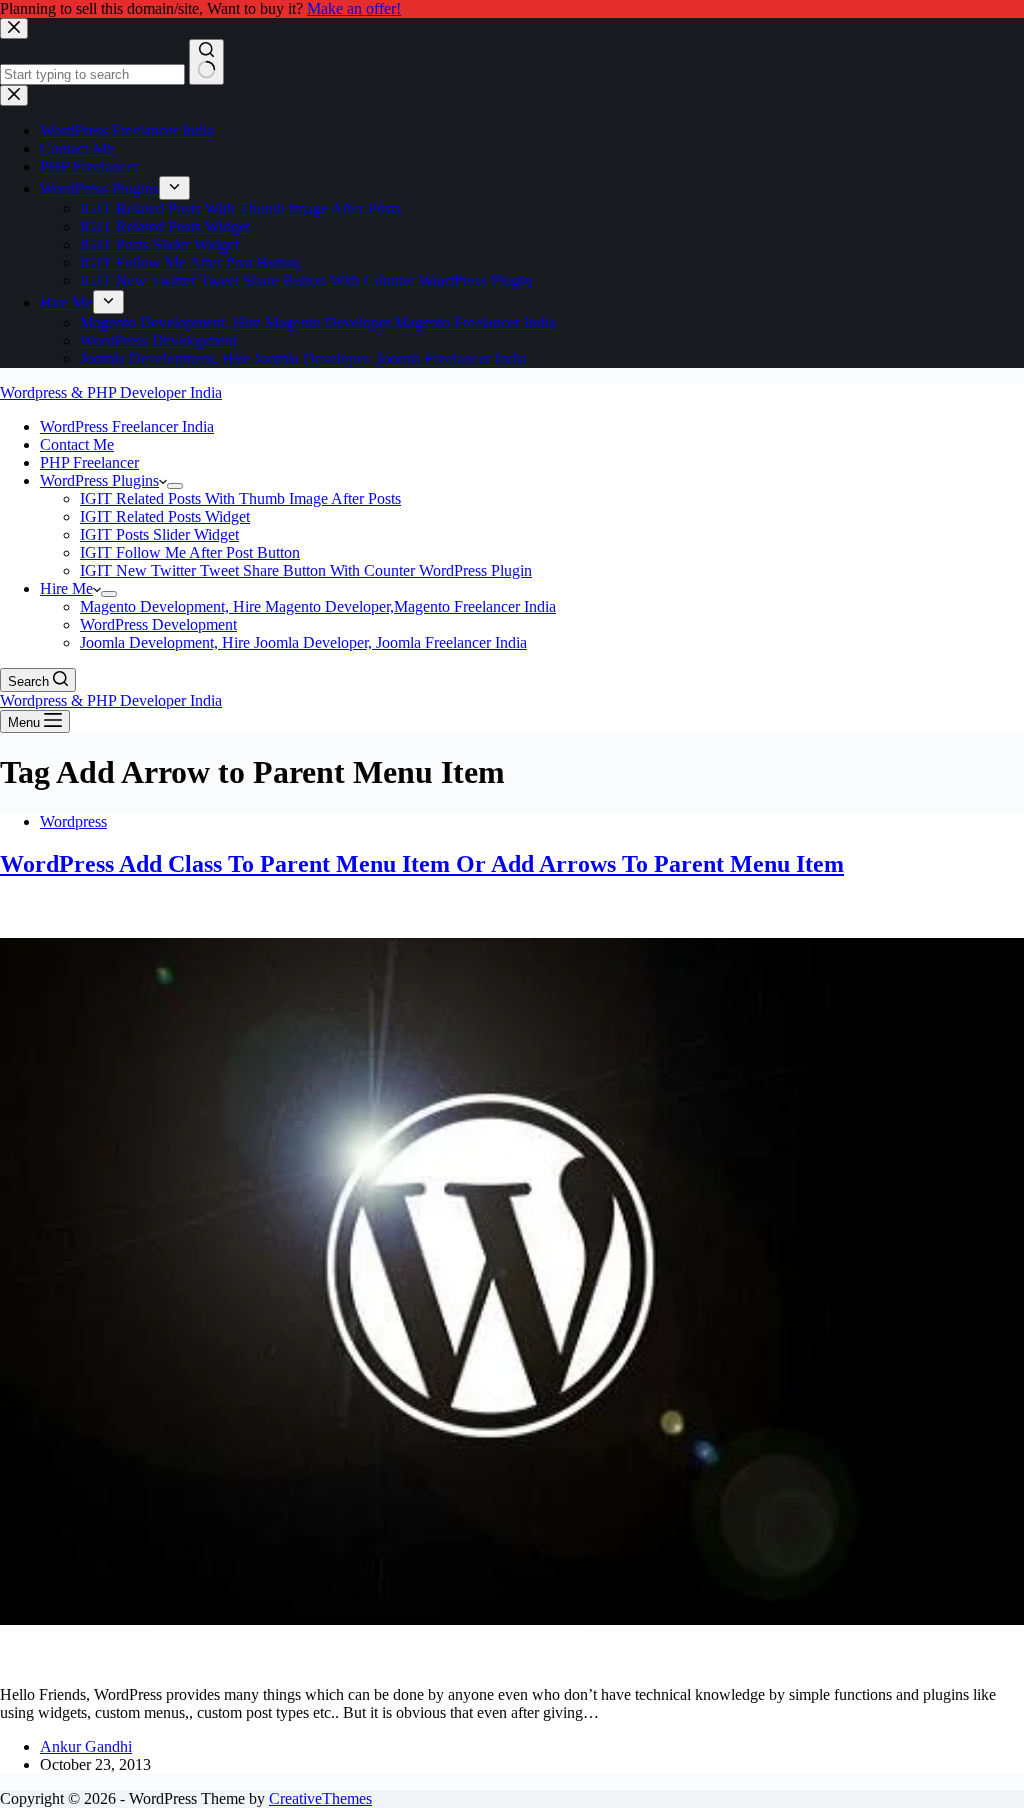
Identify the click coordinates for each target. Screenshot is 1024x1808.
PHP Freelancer (89, 462)
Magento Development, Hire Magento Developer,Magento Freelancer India (318, 606)
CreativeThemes (320, 1798)
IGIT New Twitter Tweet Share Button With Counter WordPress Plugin (306, 570)
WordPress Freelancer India (127, 426)
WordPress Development (158, 624)
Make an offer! (354, 8)
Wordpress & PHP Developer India (111, 392)
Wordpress (73, 821)
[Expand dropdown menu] (175, 486)
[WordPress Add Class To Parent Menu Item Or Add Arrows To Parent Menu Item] (512, 1660)
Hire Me (66, 588)
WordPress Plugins (99, 480)
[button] (163, 480)
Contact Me (77, 444)
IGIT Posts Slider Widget (159, 534)
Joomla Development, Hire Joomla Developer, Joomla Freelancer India (303, 642)
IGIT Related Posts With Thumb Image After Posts (240, 498)
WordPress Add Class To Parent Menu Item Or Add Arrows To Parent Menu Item (422, 864)
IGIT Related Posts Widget (165, 516)
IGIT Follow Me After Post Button (190, 552)
